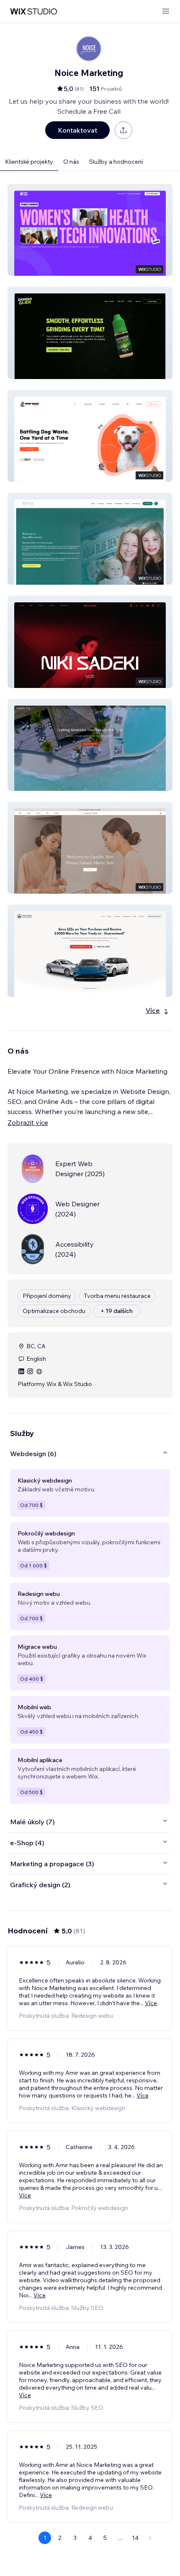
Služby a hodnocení (116, 162)
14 (135, 2538)
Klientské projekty (29, 162)
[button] (90, 230)
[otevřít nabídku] (166, 12)
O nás (71, 162)
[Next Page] (150, 2538)
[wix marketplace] (33, 12)
